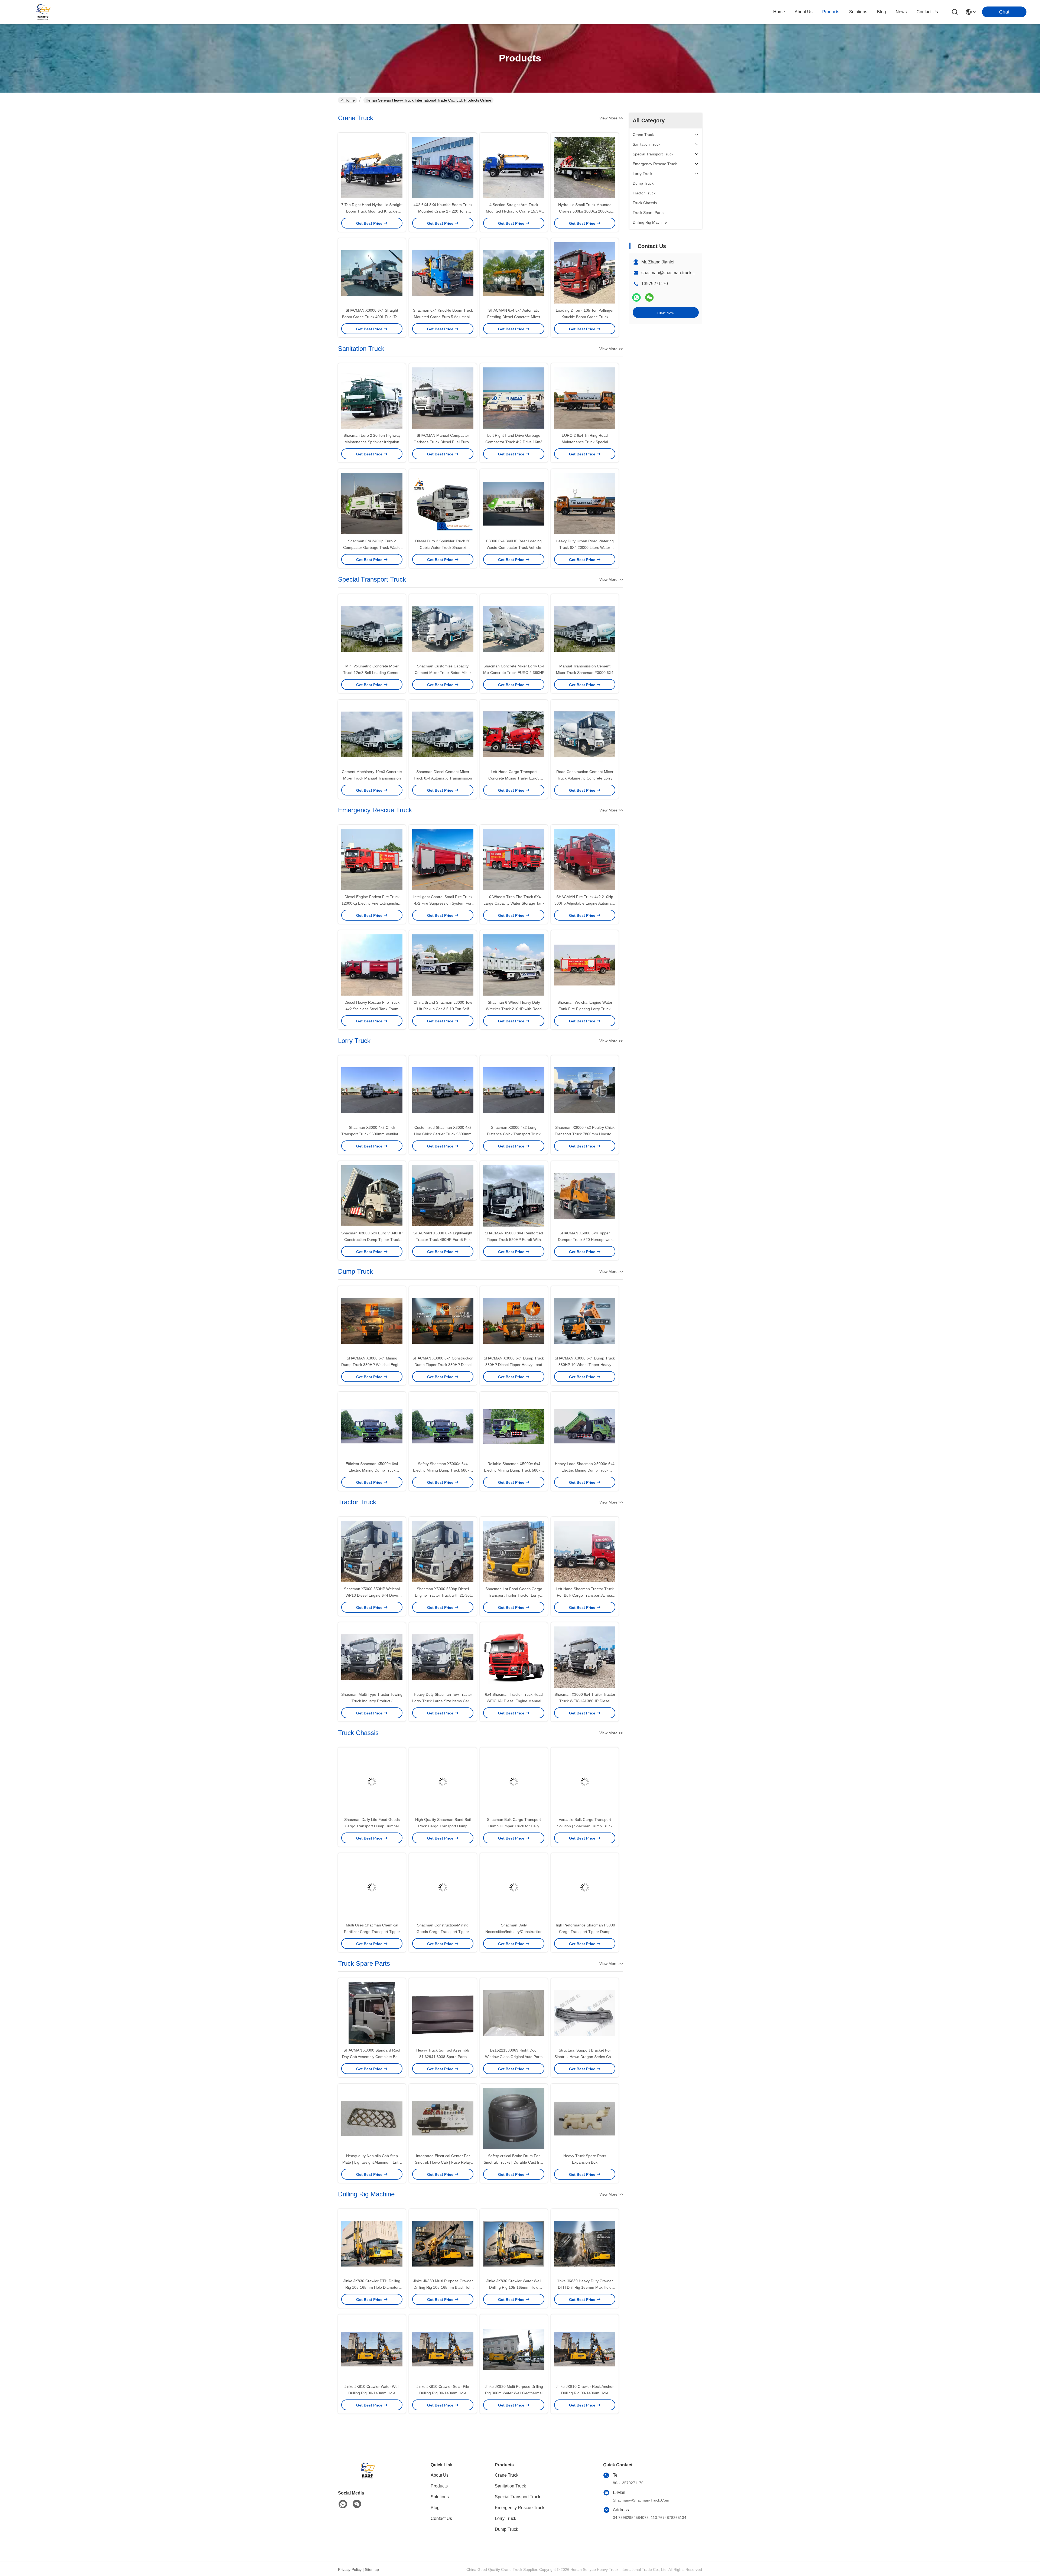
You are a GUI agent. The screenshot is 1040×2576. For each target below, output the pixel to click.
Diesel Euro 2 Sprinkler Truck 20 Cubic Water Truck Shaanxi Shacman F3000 (443, 547)
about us (804, 12)
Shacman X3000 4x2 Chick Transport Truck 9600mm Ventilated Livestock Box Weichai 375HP (372, 1134)
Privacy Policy (350, 2570)
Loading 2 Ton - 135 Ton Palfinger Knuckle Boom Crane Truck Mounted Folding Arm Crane (585, 317)
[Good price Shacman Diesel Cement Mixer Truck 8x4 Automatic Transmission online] (443, 734)
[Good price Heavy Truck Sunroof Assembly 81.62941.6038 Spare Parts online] (443, 2013)
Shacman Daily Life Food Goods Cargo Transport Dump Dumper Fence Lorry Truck (372, 1826)
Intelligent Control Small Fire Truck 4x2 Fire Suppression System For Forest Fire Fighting (443, 903)
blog (881, 12)
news (901, 12)
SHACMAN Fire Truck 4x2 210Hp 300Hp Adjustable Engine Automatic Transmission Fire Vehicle (585, 903)
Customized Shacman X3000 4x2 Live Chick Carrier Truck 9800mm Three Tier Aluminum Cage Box (443, 1134)
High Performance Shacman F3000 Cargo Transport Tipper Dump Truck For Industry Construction (585, 1932)
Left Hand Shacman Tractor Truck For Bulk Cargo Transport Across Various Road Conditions (585, 1595)
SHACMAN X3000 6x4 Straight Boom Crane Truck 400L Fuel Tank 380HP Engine (372, 317)
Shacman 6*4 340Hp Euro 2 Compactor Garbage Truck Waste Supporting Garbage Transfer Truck (372, 547)
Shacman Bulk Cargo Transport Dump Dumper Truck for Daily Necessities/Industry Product (514, 1826)
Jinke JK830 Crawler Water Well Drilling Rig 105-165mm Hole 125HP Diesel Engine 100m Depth (514, 2287)
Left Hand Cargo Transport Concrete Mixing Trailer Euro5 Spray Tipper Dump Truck (514, 778)
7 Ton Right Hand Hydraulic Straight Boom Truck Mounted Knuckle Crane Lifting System (372, 211)
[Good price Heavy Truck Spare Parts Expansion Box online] (585, 2118)
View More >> (611, 118)
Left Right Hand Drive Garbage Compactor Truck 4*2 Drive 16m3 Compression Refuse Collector (514, 442)
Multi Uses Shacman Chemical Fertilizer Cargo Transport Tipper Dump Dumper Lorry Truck (372, 1932)
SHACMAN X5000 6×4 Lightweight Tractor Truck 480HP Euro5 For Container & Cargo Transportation (443, 1240)
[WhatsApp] (636, 297)
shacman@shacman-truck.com (671, 273)
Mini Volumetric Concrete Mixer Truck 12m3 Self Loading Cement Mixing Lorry (372, 673)
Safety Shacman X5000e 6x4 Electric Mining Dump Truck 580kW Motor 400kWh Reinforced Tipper (443, 1470)
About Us (440, 2475)
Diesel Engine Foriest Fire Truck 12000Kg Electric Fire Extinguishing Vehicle (372, 903)
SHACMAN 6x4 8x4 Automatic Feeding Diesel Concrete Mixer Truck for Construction (514, 317)
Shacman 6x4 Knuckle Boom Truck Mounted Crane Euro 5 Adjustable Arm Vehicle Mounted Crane (443, 317)
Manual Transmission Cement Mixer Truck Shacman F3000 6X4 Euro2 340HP (585, 673)
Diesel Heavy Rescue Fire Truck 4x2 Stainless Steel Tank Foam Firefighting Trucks (372, 1009)
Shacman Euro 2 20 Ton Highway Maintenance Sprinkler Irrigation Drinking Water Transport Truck (372, 442)
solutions (858, 12)
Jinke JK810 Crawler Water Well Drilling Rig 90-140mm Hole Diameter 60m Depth (372, 2393)
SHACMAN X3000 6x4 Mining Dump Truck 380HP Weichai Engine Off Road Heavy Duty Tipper (372, 1365)
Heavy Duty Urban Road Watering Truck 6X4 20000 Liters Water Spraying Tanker (585, 547)
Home (779, 12)
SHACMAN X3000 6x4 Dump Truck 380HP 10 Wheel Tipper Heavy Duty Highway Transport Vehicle (585, 1365)
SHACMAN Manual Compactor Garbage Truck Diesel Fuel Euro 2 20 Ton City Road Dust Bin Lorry (443, 442)
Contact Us (441, 2518)
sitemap (372, 2570)
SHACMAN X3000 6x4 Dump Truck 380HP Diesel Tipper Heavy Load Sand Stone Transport (514, 1365)
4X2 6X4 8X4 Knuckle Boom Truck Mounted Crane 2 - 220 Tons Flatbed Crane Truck (443, 211)
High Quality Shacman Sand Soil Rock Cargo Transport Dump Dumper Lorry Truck (443, 1826)
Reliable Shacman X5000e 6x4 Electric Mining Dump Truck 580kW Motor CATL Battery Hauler (514, 1470)
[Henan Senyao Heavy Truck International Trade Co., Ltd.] (43, 12)
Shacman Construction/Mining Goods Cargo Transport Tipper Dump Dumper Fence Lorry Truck (443, 1932)
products (831, 12)
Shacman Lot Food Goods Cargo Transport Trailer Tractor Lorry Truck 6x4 (514, 1595)
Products (439, 2486)
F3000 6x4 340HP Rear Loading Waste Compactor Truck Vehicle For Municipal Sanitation (514, 547)
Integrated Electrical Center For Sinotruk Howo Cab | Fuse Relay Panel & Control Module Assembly (443, 2162)
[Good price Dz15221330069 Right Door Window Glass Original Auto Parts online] (514, 2013)
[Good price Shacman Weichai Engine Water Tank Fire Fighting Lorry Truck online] (585, 965)
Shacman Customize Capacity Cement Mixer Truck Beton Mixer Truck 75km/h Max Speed (443, 673)
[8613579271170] (343, 2504)
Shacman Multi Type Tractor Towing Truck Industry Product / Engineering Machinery (372, 1701)
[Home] (368, 2477)
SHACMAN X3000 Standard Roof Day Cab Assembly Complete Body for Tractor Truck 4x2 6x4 (372, 2057)
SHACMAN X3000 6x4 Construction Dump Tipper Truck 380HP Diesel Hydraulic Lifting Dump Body (443, 1365)
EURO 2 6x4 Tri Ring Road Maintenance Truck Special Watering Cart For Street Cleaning (585, 442)
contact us (927, 12)
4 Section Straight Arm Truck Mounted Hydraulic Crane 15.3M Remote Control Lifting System (514, 211)
